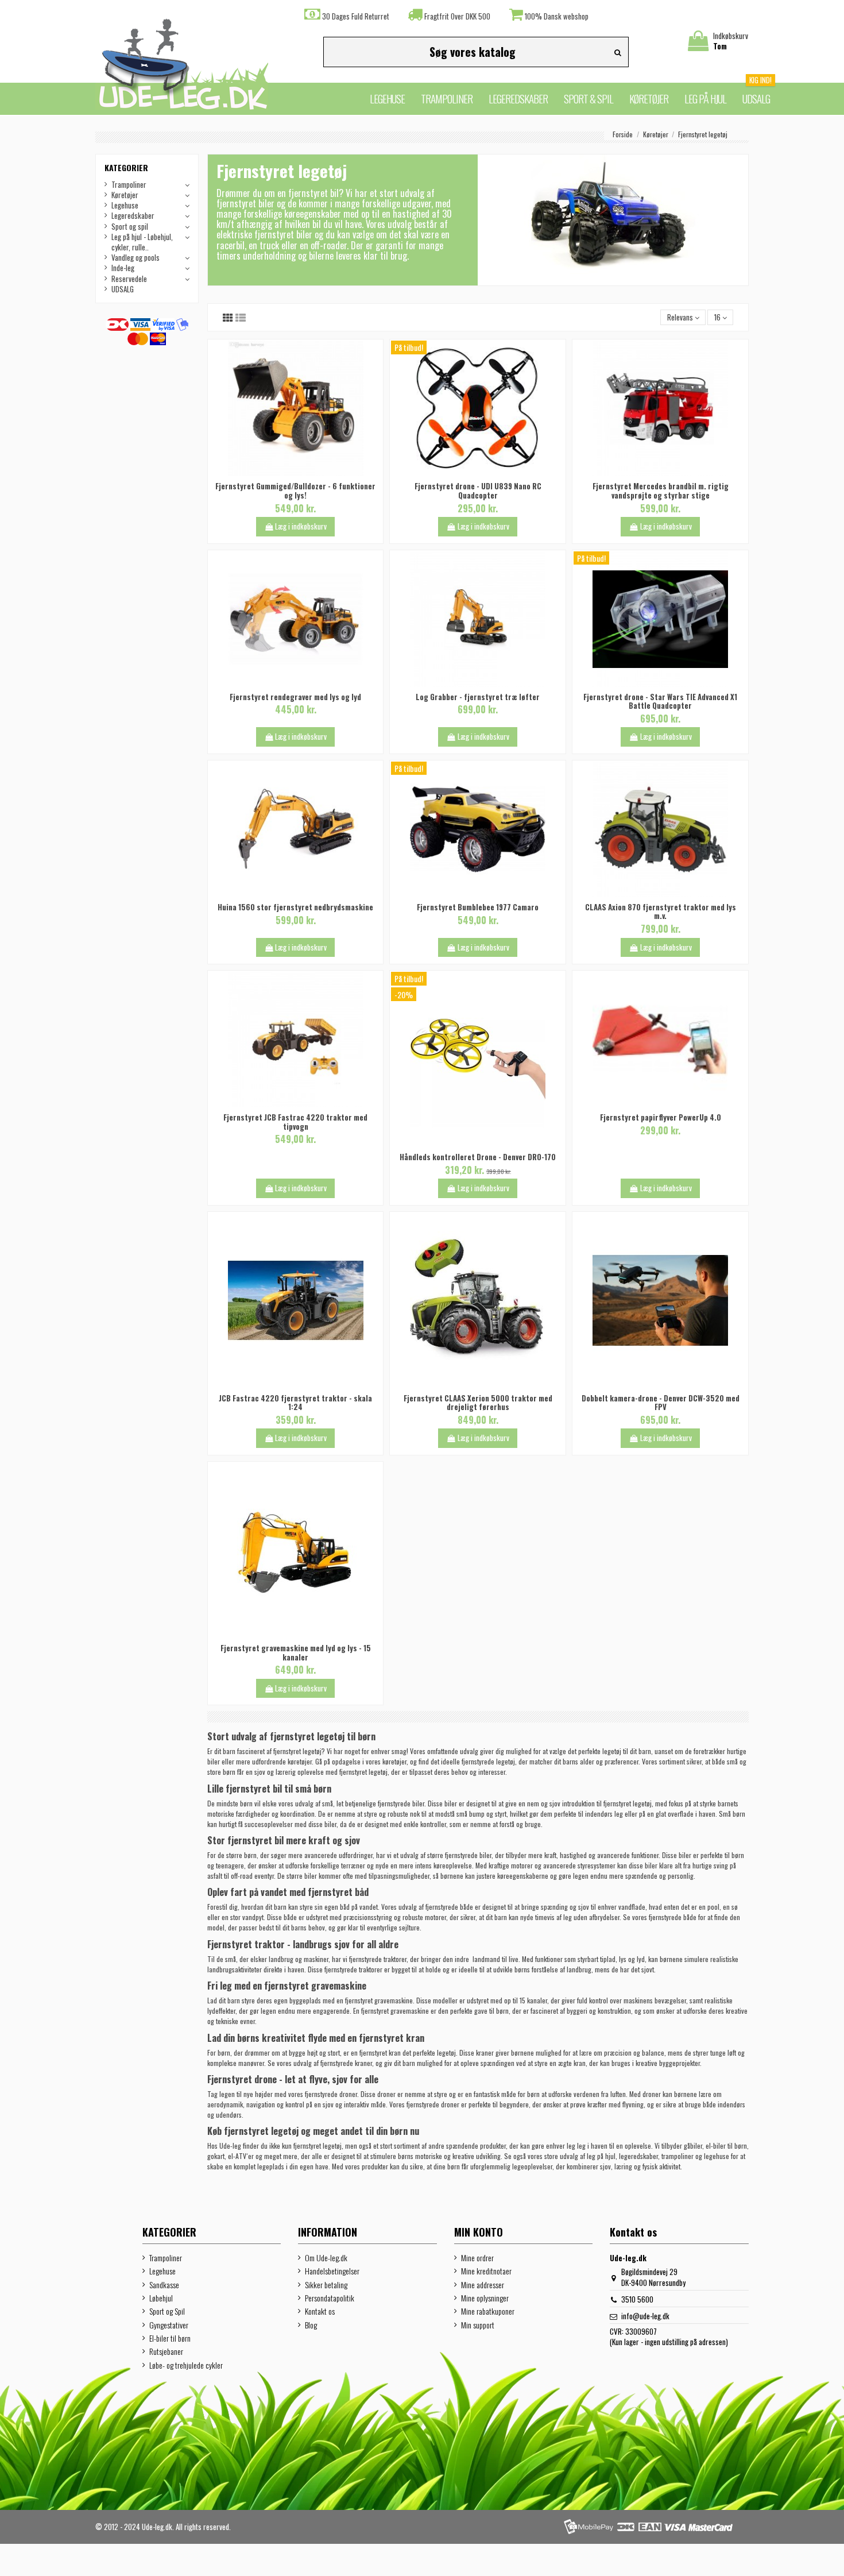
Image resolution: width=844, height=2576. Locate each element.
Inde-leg (123, 268)
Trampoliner (129, 184)
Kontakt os (320, 2311)
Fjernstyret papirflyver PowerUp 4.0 (661, 1117)
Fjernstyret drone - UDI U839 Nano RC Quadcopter (478, 491)
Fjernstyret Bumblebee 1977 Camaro (478, 907)
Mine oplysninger (485, 2298)
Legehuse (125, 205)
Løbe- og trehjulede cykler (186, 2365)
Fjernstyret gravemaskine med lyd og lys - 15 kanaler (296, 1652)
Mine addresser (483, 2285)
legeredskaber (638, 2156)
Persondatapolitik (330, 2298)
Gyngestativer (169, 2325)
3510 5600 (637, 2299)
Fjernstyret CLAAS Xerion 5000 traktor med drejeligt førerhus (478, 1403)
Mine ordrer (477, 2258)
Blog (311, 2325)
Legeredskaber (133, 215)
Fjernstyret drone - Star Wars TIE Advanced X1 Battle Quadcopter (660, 701)
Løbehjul (161, 2298)
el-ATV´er (241, 2156)
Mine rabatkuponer (488, 2311)
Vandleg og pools (135, 257)
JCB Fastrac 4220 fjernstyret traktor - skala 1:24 (295, 1403)
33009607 (641, 2331)
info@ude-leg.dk (645, 2316)
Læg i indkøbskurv (301, 526)
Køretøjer (125, 195)
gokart (216, 2156)
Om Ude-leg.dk (326, 2258)
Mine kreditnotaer (486, 2271)
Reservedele (129, 279)
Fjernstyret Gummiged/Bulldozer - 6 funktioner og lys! (295, 491)
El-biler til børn (170, 2338)
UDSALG (123, 289)
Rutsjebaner (166, 2351)
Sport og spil (130, 226)
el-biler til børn (726, 2146)
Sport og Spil (167, 2311)
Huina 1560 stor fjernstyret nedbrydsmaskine (295, 907)
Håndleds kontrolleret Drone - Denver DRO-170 (478, 1157)
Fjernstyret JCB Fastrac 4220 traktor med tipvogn (295, 1122)
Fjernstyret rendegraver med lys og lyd (295, 697)
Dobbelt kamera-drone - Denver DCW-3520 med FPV (661, 1403)
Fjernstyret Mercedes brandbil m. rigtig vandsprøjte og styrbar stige (661, 491)
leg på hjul (601, 2156)
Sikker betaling (326, 2285)
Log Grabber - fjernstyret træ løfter (478, 697)
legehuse (717, 2156)
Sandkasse (164, 2285)
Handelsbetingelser (332, 2271)
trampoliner (677, 2156)
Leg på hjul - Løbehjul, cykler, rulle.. (142, 242)
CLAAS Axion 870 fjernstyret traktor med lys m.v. (661, 912)
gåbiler (693, 2146)
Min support (478, 2325)
